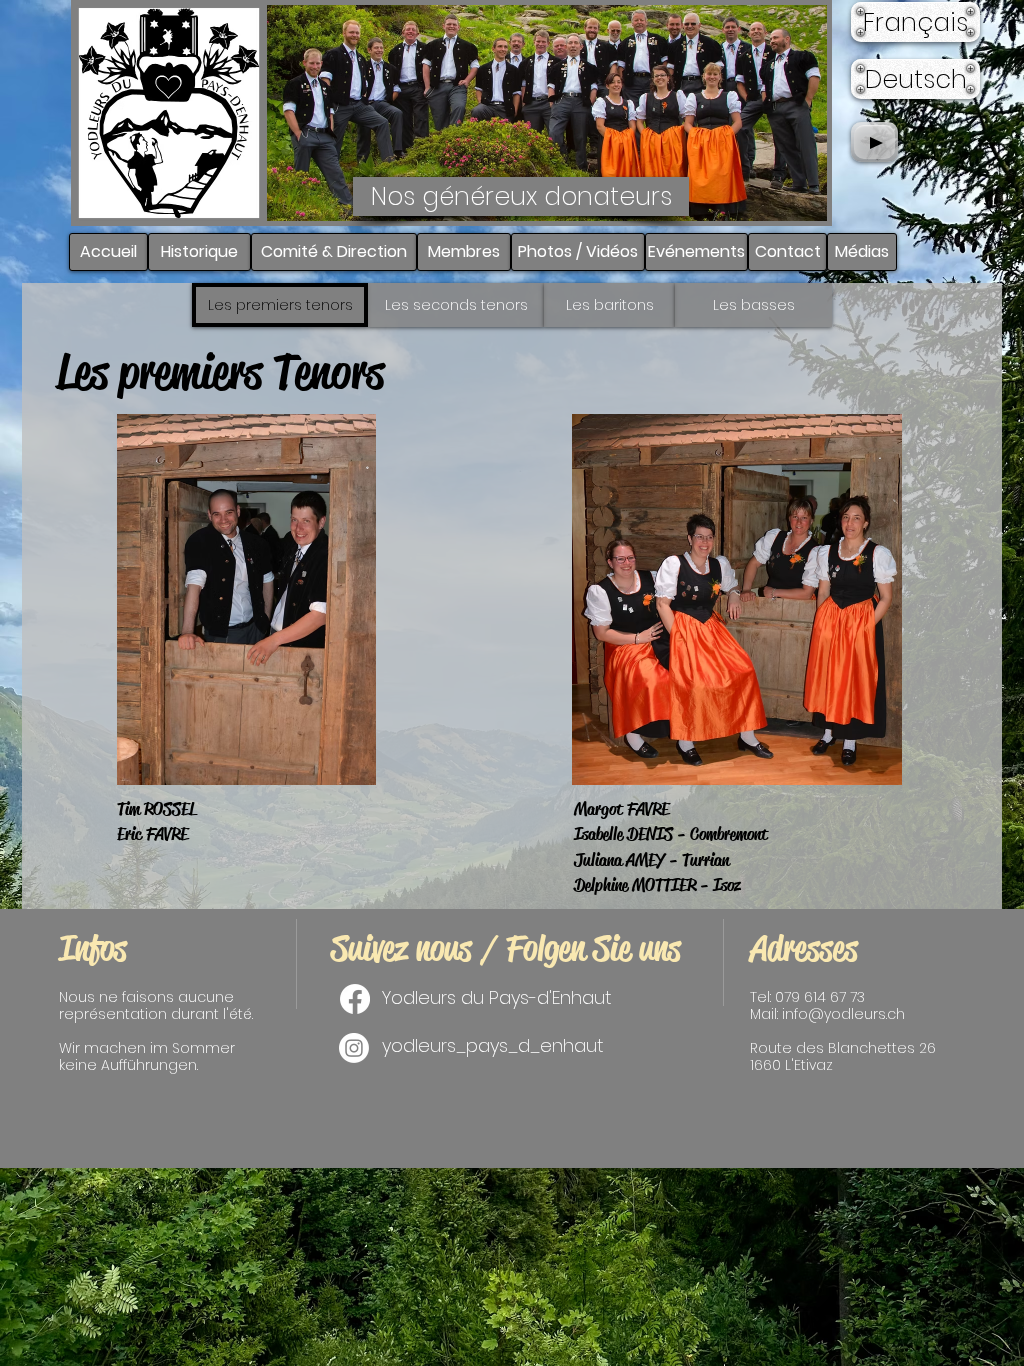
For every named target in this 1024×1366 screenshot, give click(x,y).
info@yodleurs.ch (843, 1014)
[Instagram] (354, 1048)
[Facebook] (355, 999)
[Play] (874, 142)
